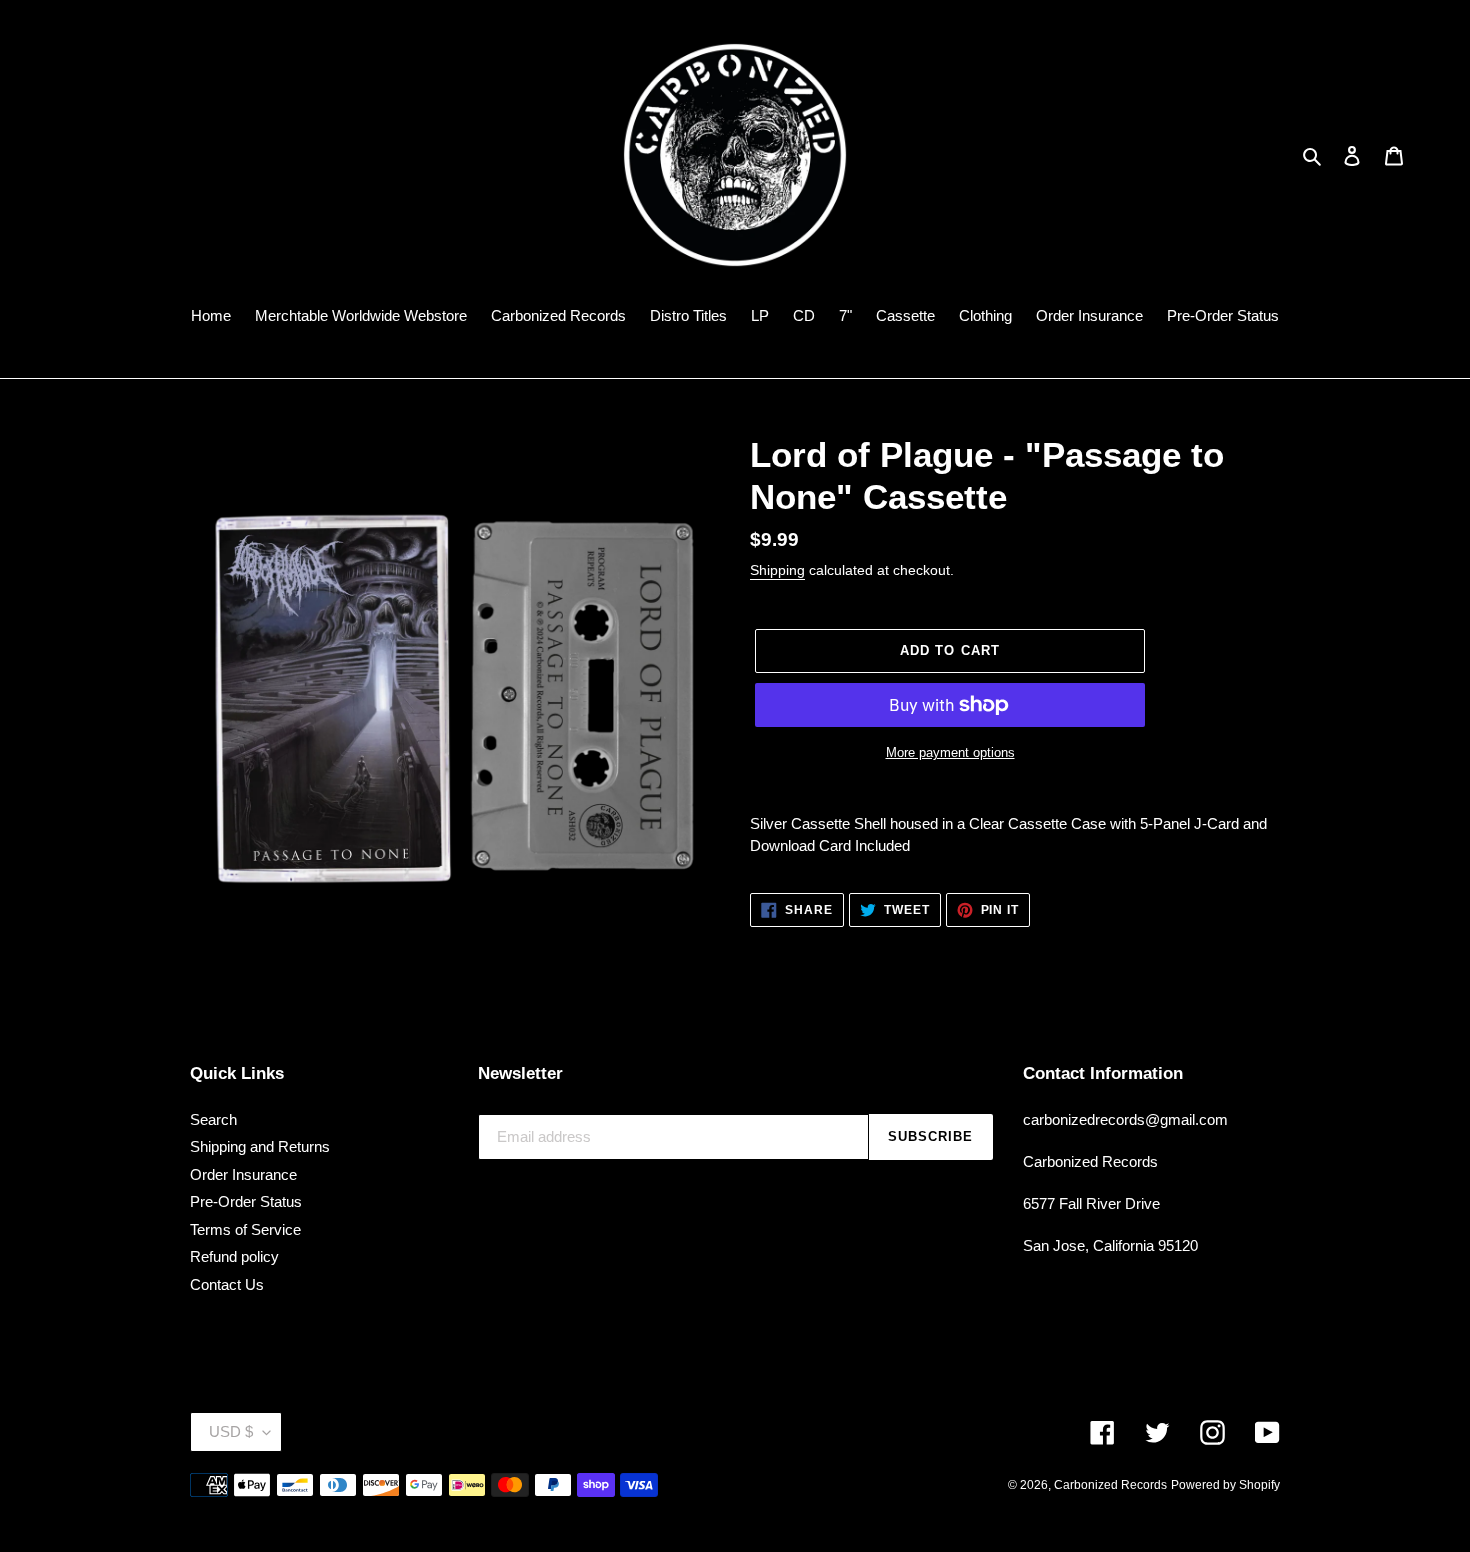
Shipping (777, 570)
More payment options (950, 752)
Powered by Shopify (1225, 1485)
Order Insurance (243, 1174)
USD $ (231, 1431)
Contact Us (227, 1284)
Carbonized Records (1110, 1485)
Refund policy (234, 1256)
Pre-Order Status (246, 1201)
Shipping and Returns (260, 1146)
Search (213, 1119)
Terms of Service (245, 1229)
